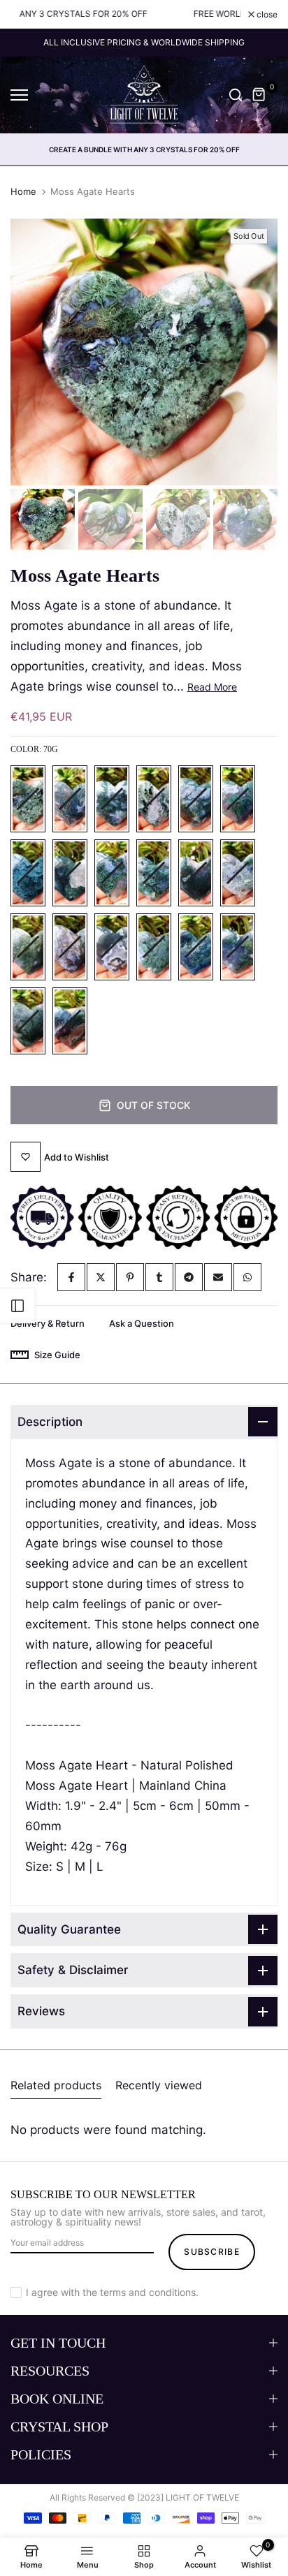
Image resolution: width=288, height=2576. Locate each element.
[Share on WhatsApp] (247, 1277)
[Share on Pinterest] (130, 1277)
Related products (56, 2085)
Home (23, 191)
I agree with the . (112, 2292)
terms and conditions (148, 2292)
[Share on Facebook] (71, 1277)
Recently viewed (159, 2085)
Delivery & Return (48, 1323)
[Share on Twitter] (101, 1277)
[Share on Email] (218, 1277)
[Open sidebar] (17, 1306)
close (266, 15)
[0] (259, 95)
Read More (212, 687)
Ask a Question (142, 1323)
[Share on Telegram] (189, 1277)
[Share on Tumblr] (159, 1277)
